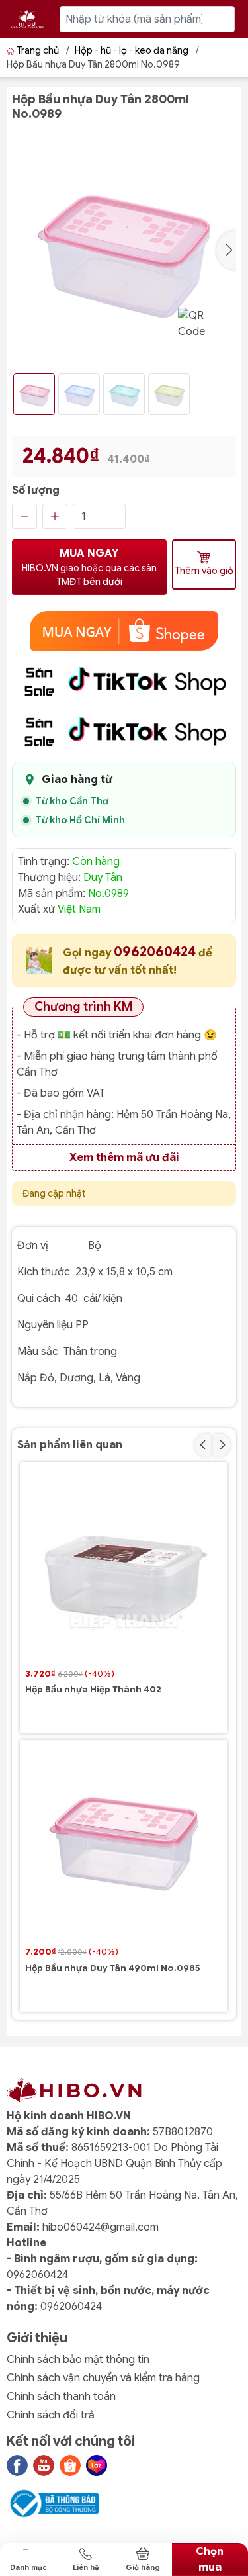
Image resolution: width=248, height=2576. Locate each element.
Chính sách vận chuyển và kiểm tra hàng (103, 2378)
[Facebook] (17, 2465)
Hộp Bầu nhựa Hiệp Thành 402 (93, 1690)
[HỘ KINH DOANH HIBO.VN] (27, 19)
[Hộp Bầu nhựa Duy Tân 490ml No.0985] (124, 1844)
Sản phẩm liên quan (70, 1445)
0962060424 (156, 952)
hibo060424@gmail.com (101, 2227)
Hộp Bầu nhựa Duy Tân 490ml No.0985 (113, 1968)
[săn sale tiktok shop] (124, 681)
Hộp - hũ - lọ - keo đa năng (132, 50)
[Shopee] (70, 2465)
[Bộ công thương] (53, 2503)
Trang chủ (38, 50)
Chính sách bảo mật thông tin (78, 2360)
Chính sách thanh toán (61, 2397)
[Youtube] (44, 2465)
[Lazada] (97, 2465)
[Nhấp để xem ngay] (124, 631)
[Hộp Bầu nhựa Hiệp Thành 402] (124, 1566)
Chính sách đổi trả (51, 2415)
